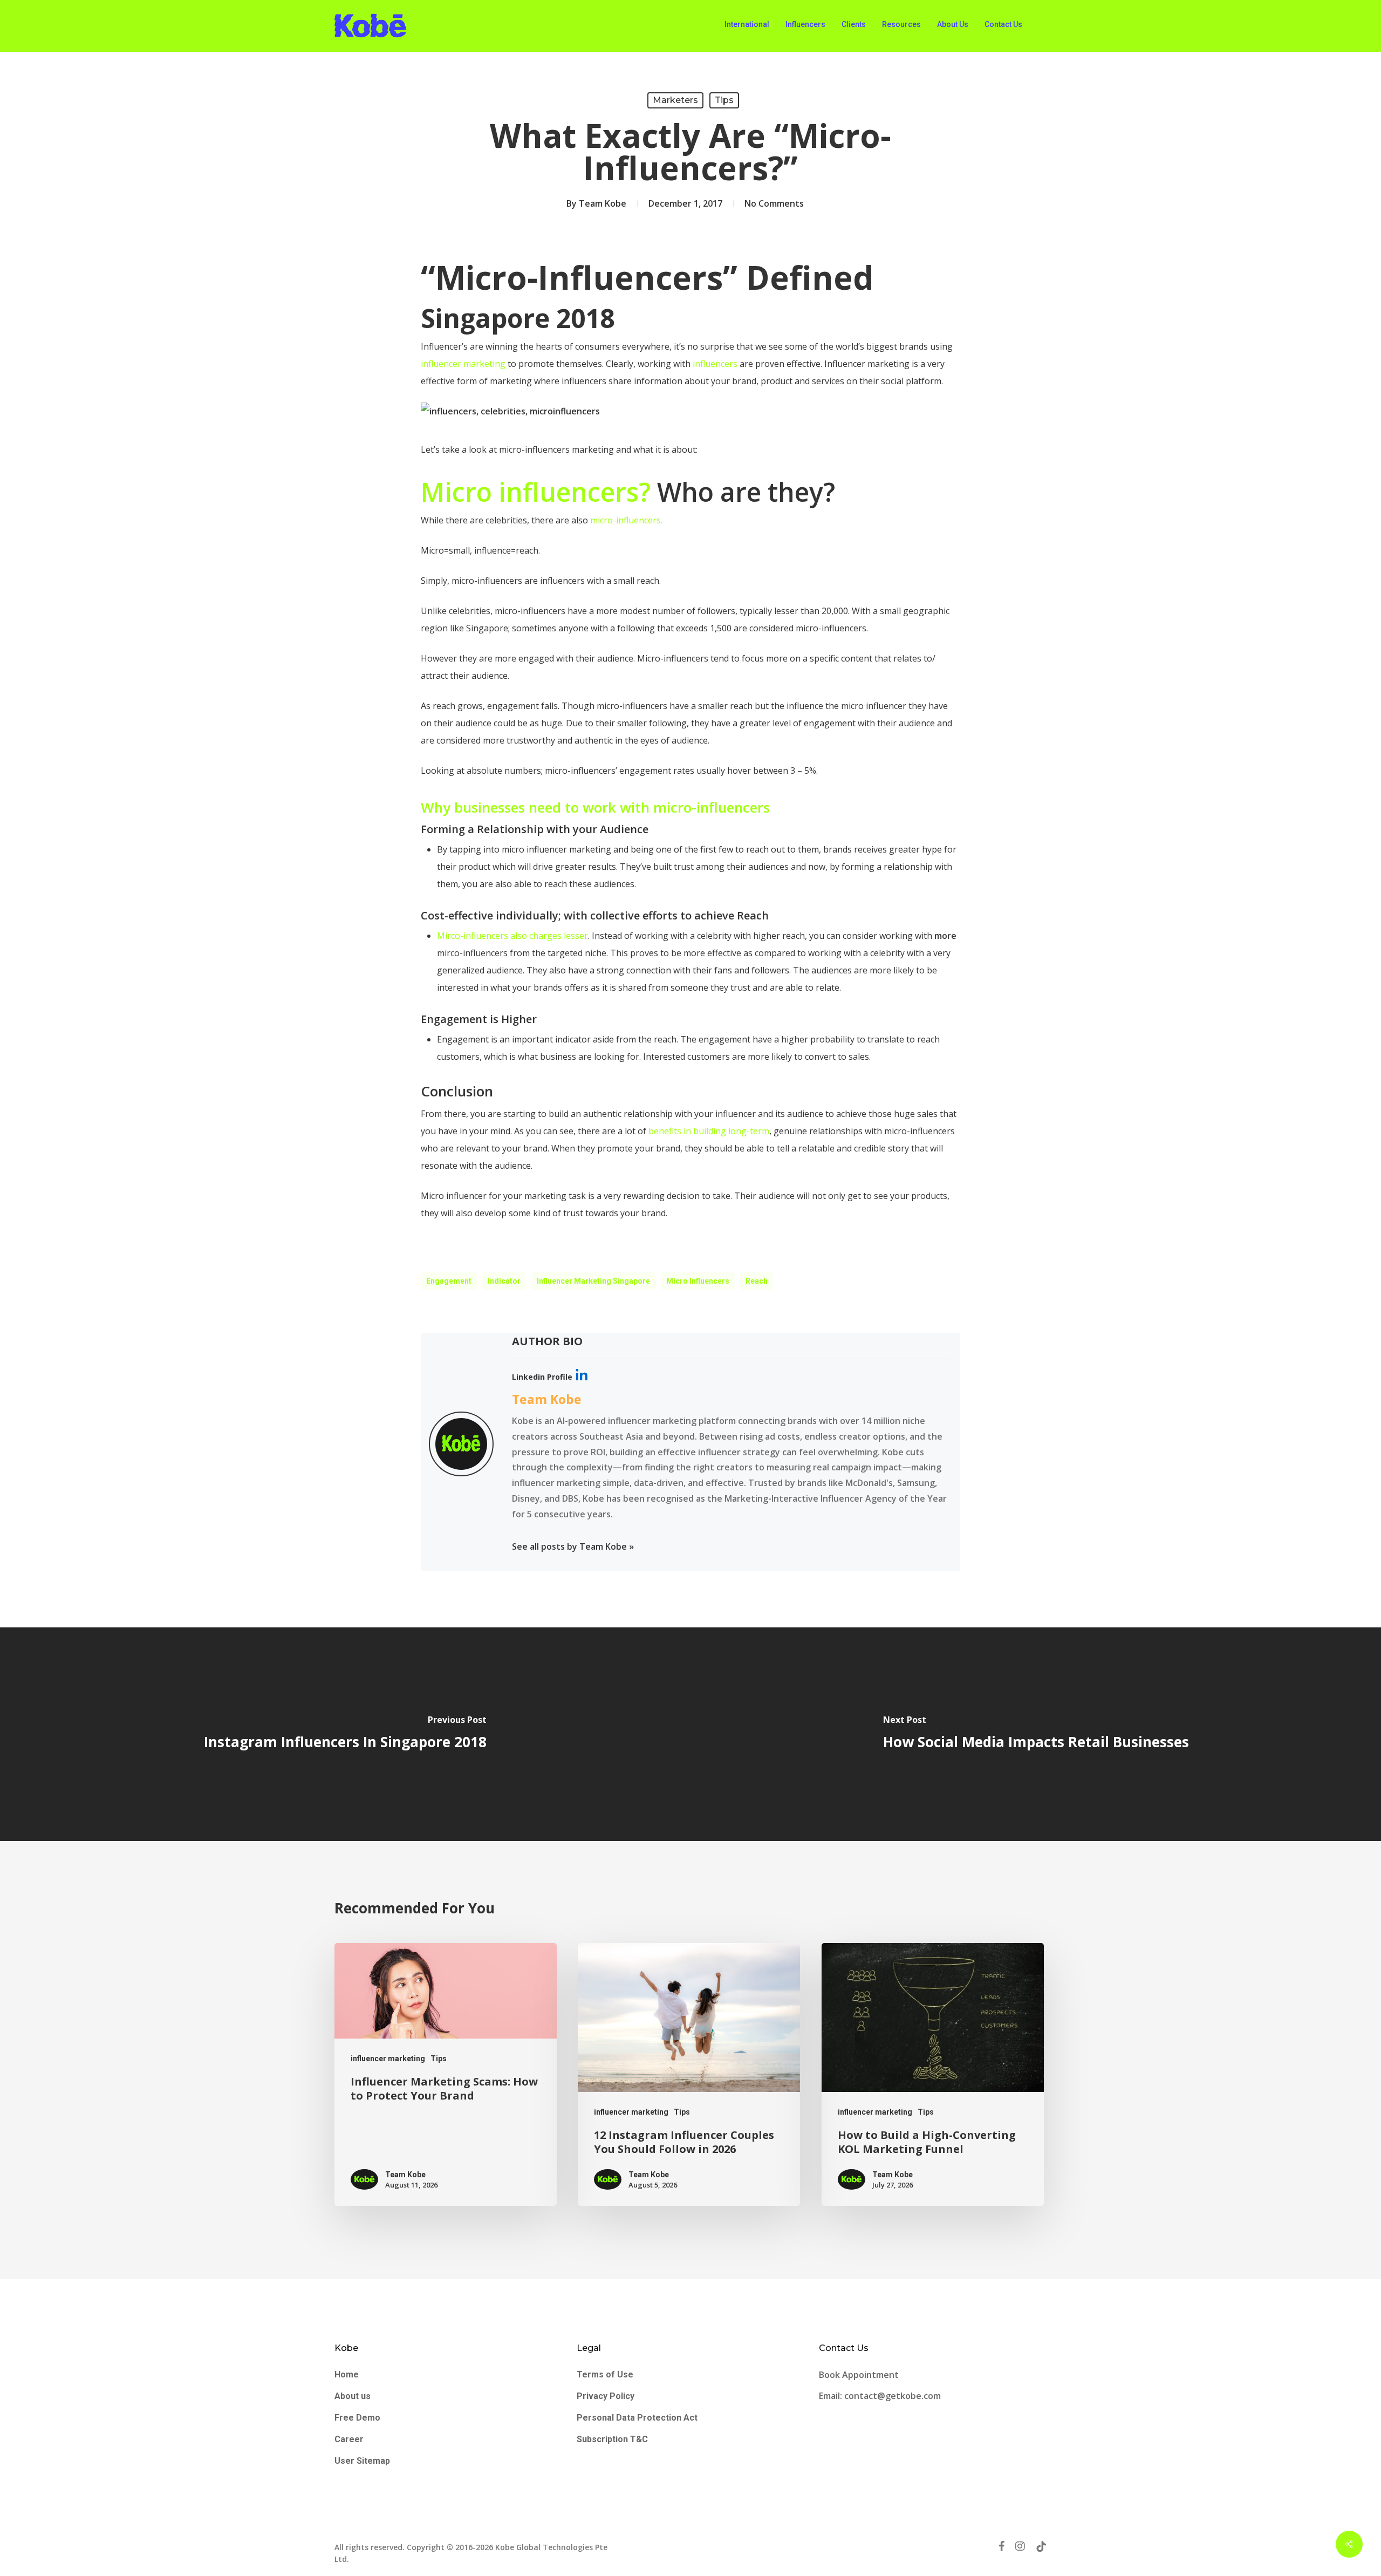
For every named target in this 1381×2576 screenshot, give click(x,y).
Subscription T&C (612, 2439)
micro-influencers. (626, 520)
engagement (449, 1281)
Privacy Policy (606, 2396)
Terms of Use (605, 2374)
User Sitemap (362, 2461)
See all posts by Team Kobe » (573, 1546)
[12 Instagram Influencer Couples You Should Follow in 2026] (689, 2075)
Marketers (675, 100)
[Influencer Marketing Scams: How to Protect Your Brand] (446, 2075)
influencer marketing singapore (593, 1281)
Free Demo (357, 2418)
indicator (504, 1281)
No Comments (774, 203)
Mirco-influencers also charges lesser (512, 936)
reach (757, 1281)
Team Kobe (603, 203)
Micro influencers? (536, 492)
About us (353, 2396)
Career (349, 2439)
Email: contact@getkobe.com (880, 2396)
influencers (715, 364)
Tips (724, 100)
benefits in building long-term (709, 1131)
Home (347, 2374)
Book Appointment (860, 2375)
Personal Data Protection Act (637, 2418)
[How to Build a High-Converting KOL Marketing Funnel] (933, 2075)
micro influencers (698, 1281)
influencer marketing (463, 364)
